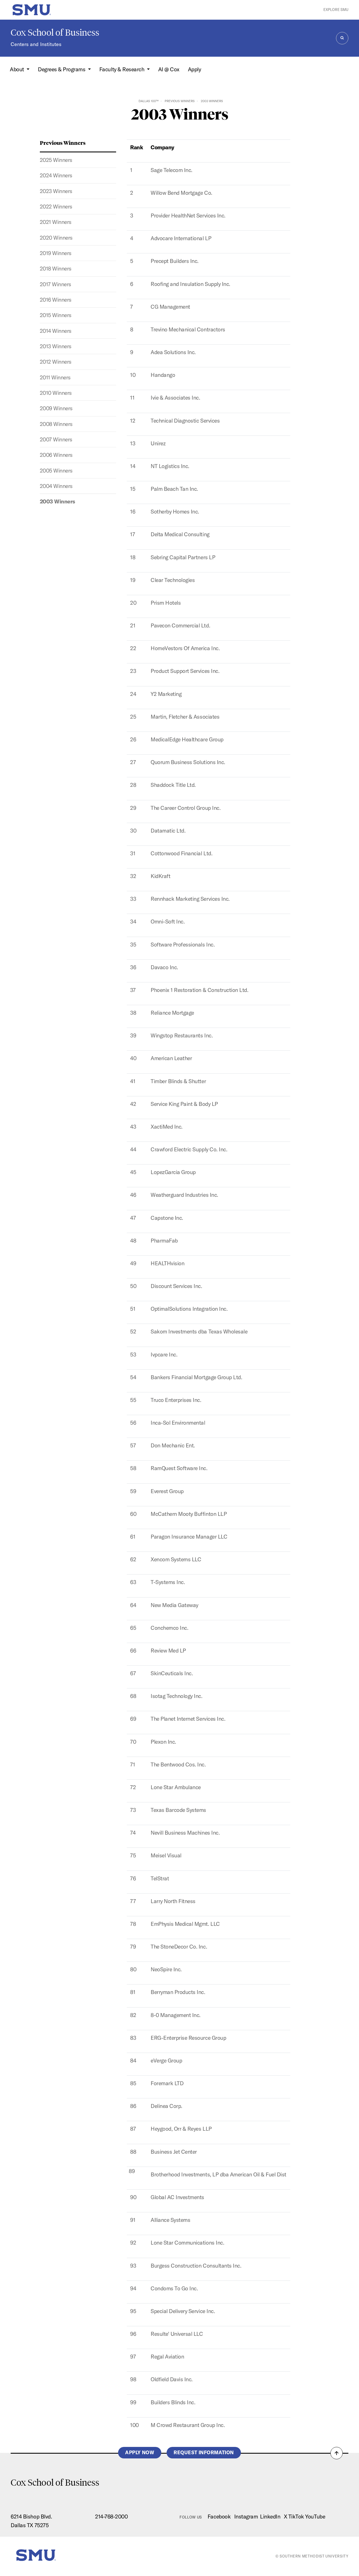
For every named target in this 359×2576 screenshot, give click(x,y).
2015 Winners (56, 315)
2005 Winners (56, 471)
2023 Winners (56, 191)
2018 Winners (56, 269)
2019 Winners (56, 253)
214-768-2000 (111, 2517)
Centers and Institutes (36, 44)
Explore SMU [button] (336, 10)
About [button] (18, 69)
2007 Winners (56, 439)
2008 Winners (56, 424)
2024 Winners (56, 175)
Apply (195, 69)
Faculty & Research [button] (122, 69)
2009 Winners (56, 408)
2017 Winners (56, 284)
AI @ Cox (169, 69)
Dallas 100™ (149, 101)
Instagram (246, 2517)
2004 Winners (56, 486)
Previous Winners (180, 101)
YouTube (315, 2517)
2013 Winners (56, 346)
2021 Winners (56, 222)
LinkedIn (270, 2517)
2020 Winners (56, 238)
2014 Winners (56, 331)
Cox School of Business (55, 33)
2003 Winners (57, 501)
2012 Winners (56, 362)
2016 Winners (56, 300)
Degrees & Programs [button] (62, 69)
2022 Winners (56, 207)
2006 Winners (56, 455)
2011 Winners (55, 377)
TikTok (296, 2517)
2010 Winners (56, 393)
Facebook (219, 2517)
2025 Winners (56, 160)
